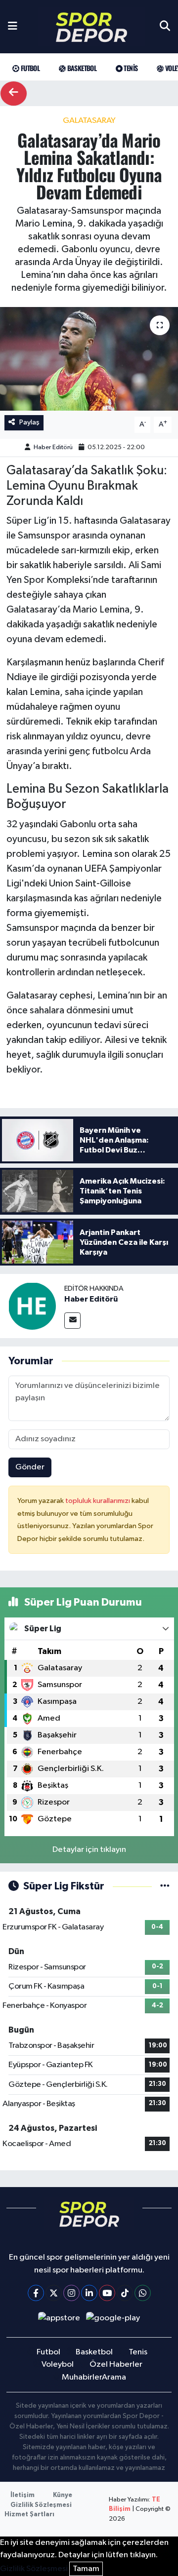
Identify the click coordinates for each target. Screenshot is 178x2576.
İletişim (22, 2495)
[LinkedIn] (89, 2293)
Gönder (30, 1467)
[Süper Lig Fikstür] (165, 1886)
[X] (54, 2293)
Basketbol (81, 68)
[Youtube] (107, 2293)
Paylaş (29, 422)
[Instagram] (71, 2293)
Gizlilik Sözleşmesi (41, 2505)
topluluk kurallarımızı (98, 1501)
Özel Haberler (116, 2365)
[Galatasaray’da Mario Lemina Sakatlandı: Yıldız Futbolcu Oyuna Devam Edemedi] (89, 359)
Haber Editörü (53, 447)
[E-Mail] (72, 1321)
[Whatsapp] (143, 2293)
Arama (114, 2377)
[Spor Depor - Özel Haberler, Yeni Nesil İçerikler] (91, 27)
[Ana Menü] (13, 27)
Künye (63, 2495)
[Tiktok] (125, 2293)
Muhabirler (82, 2377)
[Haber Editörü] (32, 1306)
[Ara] (165, 27)
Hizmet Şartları (29, 2515)
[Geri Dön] (14, 94)
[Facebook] (36, 2293)
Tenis (130, 68)
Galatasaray (89, 121)
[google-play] (113, 2320)
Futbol (29, 68)
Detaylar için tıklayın (89, 1850)
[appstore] (59, 2320)
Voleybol (58, 2365)
